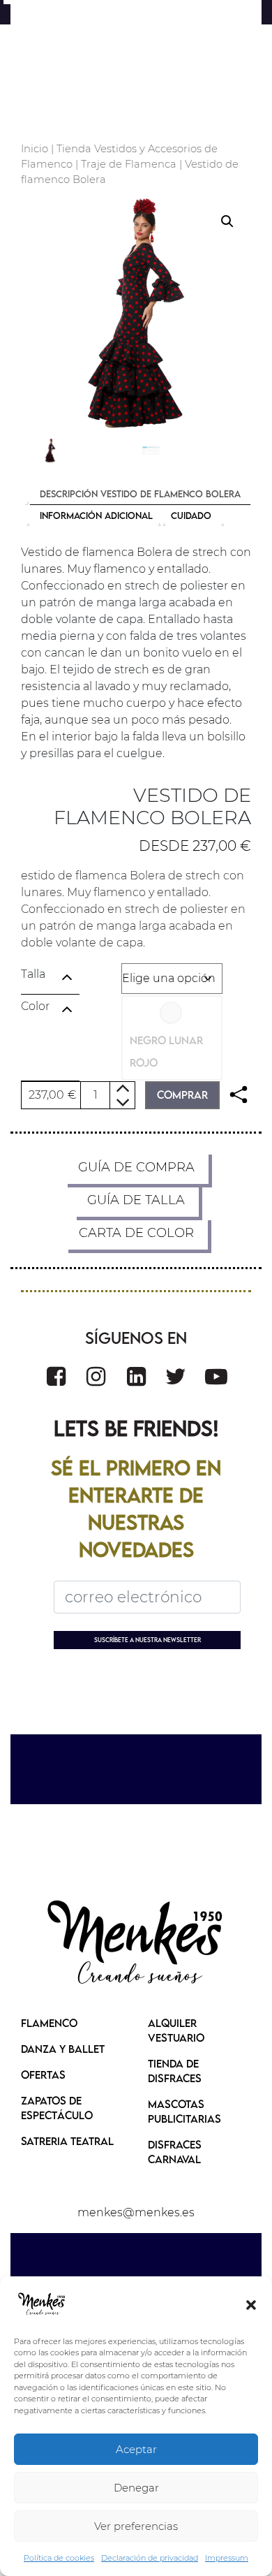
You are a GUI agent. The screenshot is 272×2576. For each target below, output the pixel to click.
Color (35, 1006)
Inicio (35, 149)
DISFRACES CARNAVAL (175, 2152)
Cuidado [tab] (191, 515)
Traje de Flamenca (129, 164)
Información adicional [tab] (96, 515)
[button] (251, 2304)
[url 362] (216, 1376)
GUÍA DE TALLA (136, 1200)
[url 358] (56, 1376)
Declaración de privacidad (150, 2558)
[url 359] (96, 1376)
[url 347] (239, 1095)
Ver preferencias (136, 2526)
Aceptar (136, 2449)
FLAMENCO (49, 2023)
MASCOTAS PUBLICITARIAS (184, 2111)
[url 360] (136, 1376)
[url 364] (136, 1944)
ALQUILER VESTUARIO (176, 2030)
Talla (33, 974)
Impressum (227, 2558)
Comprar (182, 1095)
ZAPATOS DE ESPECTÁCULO (57, 2108)
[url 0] (42, 2304)
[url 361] (176, 1376)
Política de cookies (59, 2558)
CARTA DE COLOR (136, 1233)
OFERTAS (43, 2074)
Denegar (136, 2488)
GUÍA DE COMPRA (136, 1167)
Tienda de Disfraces (175, 2071)
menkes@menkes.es (136, 2212)
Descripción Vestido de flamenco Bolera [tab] (140, 494)
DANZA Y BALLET (63, 2049)
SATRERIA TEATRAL (67, 2141)
